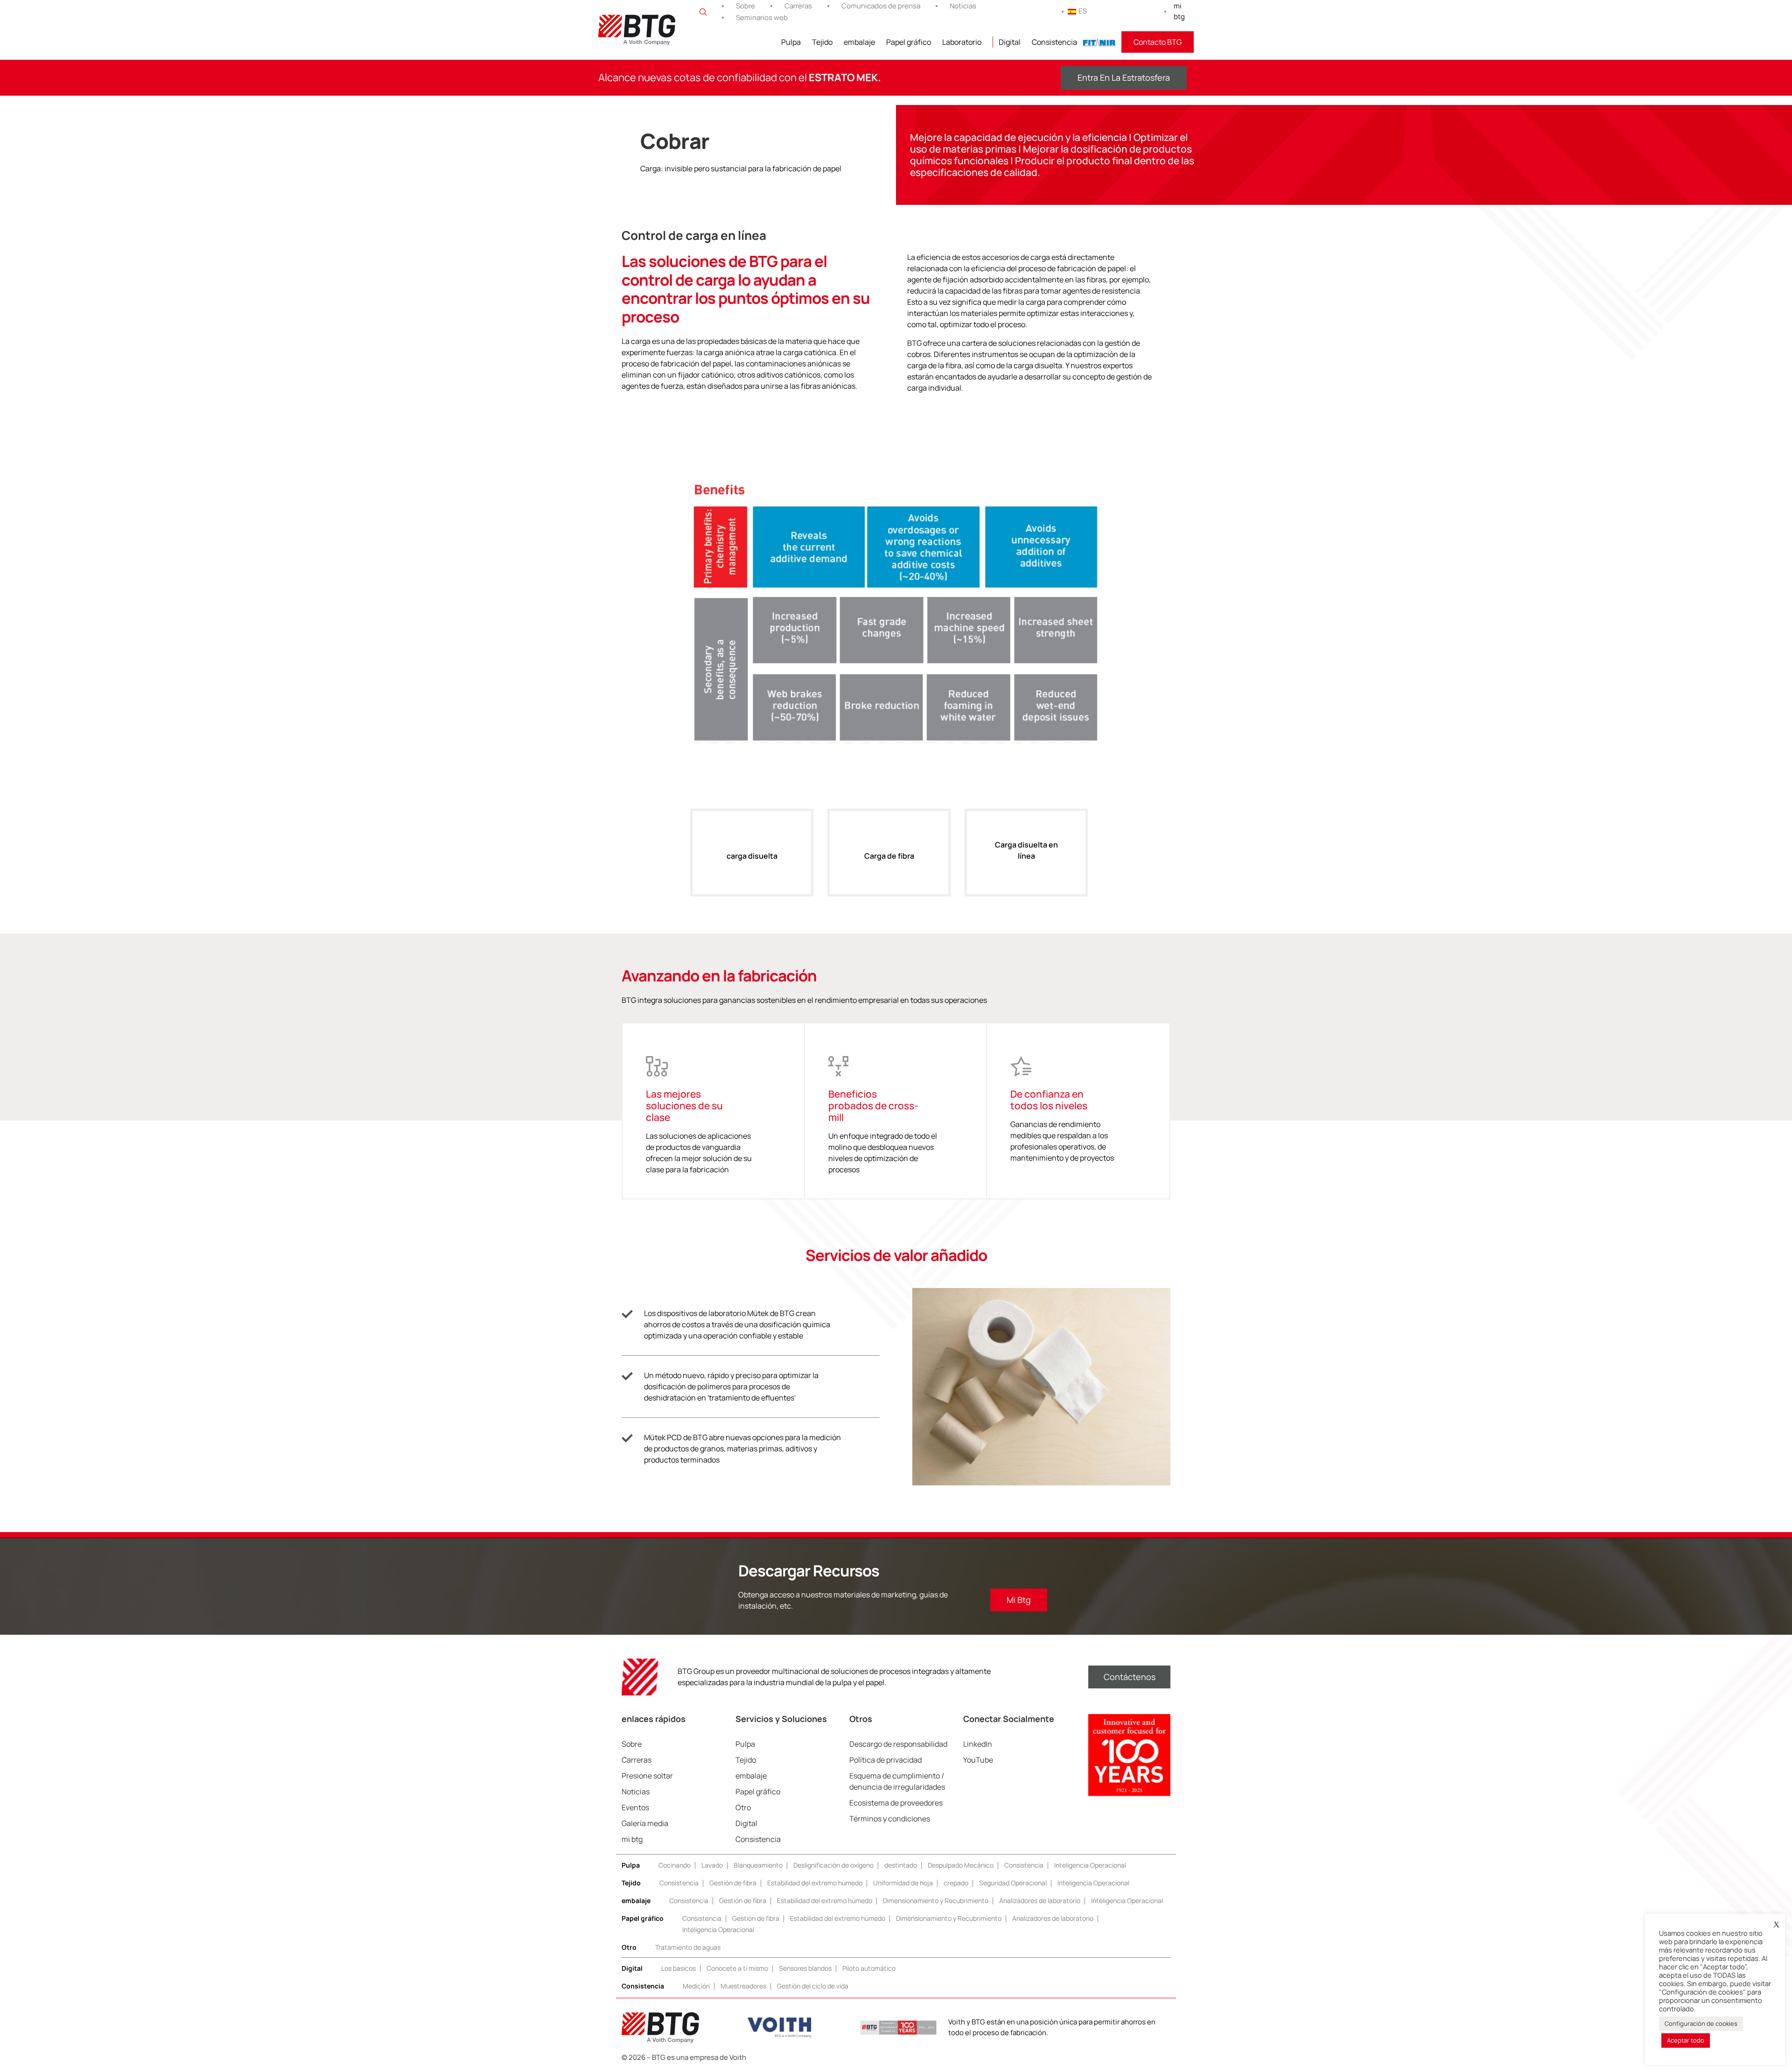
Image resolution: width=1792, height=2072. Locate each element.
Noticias (963, 6)
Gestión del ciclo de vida (813, 1986)
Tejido (822, 42)
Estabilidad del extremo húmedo (815, 1883)
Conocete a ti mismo (737, 1968)
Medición (696, 1986)
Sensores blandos (805, 1968)
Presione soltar (647, 1776)
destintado (901, 1865)
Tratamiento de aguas (688, 1947)
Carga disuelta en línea (1026, 850)
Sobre (745, 6)
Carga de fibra (889, 856)
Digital (1010, 42)
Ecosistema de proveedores (896, 1803)
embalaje (859, 42)
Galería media (645, 1823)
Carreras (798, 6)
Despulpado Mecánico (961, 1865)
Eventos (635, 1807)
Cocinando (675, 1865)
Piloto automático (869, 1968)
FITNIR (1099, 42)
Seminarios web (762, 17)
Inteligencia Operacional (1090, 1865)
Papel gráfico (909, 42)
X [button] (1776, 1925)
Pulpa (791, 42)
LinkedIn (978, 1744)
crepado (956, 1883)
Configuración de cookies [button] (1701, 2023)
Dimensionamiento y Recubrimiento (936, 1900)
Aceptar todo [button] (1686, 2040)
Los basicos (679, 1968)
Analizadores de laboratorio (1040, 1900)
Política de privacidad (885, 1760)
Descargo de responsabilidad (898, 1744)
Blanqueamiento (758, 1865)
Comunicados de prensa (881, 6)
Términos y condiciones (890, 1819)
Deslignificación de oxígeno (833, 1865)
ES (1083, 11)
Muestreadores (743, 1986)
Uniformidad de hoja (903, 1883)
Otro (743, 1807)
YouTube (978, 1760)
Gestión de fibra (733, 1883)
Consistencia (1054, 42)
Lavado (712, 1865)
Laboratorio (962, 42)
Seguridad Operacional (1013, 1883)
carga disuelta (752, 856)
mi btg (1179, 11)
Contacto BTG (1158, 42)
